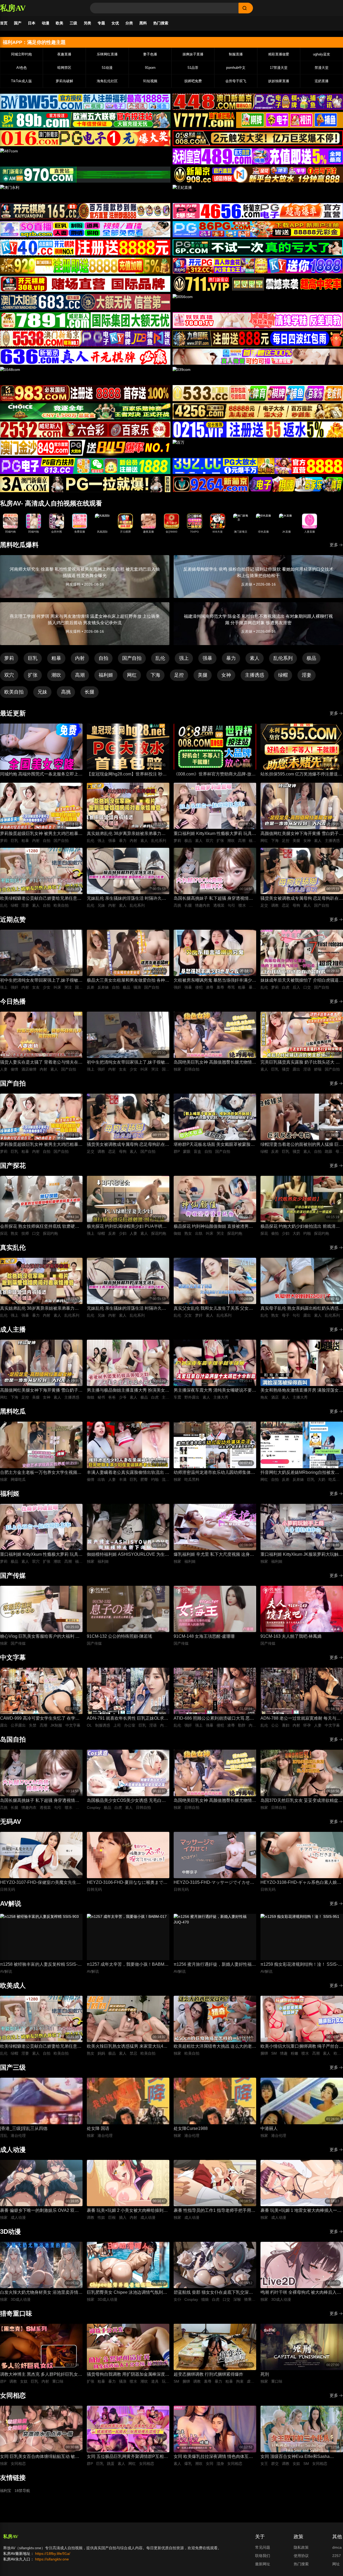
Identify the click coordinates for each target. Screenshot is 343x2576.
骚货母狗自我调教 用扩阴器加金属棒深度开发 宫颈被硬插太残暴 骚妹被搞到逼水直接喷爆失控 (128, 2375)
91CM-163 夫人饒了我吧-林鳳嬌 (291, 1636)
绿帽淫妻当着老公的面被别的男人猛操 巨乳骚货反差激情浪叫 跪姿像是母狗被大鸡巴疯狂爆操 (302, 1145)
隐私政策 (301, 2547)
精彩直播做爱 (279, 54)
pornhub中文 (236, 68)
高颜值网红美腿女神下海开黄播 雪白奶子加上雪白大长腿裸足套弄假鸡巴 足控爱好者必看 (302, 834)
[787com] (85, 175)
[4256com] (258, 411)
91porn (150, 68)
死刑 (265, 2374)
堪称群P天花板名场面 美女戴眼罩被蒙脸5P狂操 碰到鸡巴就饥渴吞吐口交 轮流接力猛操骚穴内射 (215, 1145)
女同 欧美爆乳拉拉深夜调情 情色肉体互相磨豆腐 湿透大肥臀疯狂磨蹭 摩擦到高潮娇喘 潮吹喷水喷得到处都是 (213, 2457)
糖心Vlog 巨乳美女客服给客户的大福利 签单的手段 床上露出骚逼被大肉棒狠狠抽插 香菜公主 (40, 1637)
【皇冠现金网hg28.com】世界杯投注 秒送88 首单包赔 (127, 775)
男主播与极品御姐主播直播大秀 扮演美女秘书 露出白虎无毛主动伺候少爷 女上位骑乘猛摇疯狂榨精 (128, 1391)
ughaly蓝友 (322, 54)
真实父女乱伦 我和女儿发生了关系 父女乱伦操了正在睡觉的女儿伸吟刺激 (213, 1309)
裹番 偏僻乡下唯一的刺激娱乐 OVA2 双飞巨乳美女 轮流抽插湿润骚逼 (39, 2211)
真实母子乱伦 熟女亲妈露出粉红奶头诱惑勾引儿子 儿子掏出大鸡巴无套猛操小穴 (302, 1309)
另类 (87, 23)
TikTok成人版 (21, 81)
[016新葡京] (85, 138)
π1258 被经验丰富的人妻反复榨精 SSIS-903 (39, 1965)
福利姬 (106, 675)
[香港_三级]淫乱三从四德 (24, 2128)
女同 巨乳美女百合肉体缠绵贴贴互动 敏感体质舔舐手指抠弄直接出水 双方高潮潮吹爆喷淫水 (41, 2457)
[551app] (258, 320)
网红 (132, 675)
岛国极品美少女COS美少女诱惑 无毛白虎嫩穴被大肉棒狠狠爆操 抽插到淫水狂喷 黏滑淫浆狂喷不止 (126, 1801)
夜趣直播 (64, 54)
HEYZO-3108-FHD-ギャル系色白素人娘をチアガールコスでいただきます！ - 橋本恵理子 (301, 1883)
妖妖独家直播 (279, 81)
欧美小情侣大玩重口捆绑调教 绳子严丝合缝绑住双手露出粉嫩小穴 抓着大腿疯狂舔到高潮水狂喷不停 (302, 2047)
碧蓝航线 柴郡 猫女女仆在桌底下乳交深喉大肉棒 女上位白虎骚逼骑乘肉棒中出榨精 (213, 2293)
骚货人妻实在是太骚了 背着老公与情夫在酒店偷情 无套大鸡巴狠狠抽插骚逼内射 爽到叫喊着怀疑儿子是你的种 (41, 1063)
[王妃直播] (258, 193)
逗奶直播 (322, 81)
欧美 (59, 23)
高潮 (80, 675)
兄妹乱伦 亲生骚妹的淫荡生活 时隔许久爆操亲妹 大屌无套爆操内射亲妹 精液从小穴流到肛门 (126, 899)
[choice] (85, 411)
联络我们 (263, 2556)
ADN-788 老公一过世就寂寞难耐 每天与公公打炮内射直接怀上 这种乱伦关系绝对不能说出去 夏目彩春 (302, 1719)
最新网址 (263, 2564)
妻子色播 (150, 54)
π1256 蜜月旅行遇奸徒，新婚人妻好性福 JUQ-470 (213, 1965)
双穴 (9, 675)
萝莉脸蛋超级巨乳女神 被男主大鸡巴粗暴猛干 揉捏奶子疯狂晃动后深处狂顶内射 (41, 834)
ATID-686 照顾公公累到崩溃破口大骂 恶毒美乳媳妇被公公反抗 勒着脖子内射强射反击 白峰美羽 (215, 1719)
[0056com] (258, 302)
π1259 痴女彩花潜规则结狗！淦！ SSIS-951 (299, 1965)
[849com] (85, 448)
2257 (337, 2556)
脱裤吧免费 (193, 81)
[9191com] (258, 338)
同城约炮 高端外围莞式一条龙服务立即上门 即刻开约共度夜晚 (41, 775)
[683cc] (85, 302)
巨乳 (33, 658)
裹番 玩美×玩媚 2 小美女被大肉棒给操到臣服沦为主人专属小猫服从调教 (127, 2211)
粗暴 (56, 658)
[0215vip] (258, 430)
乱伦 (160, 658)
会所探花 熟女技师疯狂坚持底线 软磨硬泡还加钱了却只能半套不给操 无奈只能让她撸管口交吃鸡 (41, 1227)
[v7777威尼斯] (258, 120)
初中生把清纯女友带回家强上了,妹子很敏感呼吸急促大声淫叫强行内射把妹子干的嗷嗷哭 (41, 981)
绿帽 (283, 675)
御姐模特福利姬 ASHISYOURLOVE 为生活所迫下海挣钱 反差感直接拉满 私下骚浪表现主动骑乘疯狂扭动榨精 (128, 1555)
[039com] (258, 375)
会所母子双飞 (236, 81)
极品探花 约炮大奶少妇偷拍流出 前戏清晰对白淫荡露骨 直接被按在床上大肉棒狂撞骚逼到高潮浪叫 (302, 1227)
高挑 (66, 692)
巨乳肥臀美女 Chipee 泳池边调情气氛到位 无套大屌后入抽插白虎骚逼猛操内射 (127, 2293)
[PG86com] (258, 229)
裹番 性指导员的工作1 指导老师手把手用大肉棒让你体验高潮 (215, 2211)
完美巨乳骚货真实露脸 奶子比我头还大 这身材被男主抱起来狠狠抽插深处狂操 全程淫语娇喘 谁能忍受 (302, 1063)
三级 (73, 23)
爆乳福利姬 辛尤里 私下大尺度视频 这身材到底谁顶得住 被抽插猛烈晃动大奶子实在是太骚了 (215, 1555)
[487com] (85, 156)
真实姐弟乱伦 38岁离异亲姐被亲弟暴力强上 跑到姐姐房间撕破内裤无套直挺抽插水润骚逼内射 (128, 834)
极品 (311, 658)
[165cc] (85, 211)
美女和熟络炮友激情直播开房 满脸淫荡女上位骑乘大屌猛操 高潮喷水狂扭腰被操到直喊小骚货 (302, 1391)
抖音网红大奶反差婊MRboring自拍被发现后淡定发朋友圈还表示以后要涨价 (300, 1473)
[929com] (85, 266)
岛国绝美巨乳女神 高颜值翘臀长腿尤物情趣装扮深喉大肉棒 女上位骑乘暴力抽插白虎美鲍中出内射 (215, 1063)
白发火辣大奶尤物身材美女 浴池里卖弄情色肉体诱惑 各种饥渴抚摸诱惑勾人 (41, 2293)
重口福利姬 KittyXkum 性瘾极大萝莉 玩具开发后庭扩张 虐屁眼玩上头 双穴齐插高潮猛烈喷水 (215, 834)
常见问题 (263, 2547)
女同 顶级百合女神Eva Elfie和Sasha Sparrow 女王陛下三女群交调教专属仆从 (299, 2457)
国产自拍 (132, 658)
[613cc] (85, 466)
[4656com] (258, 211)
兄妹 (42, 692)
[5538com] (85, 338)
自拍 (103, 658)
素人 (255, 658)
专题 (101, 23)
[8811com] (85, 484)
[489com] (258, 156)
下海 (155, 675)
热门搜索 (161, 23)
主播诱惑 (255, 675)
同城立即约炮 (21, 54)
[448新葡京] (258, 102)
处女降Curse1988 (191, 2128)
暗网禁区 (64, 68)
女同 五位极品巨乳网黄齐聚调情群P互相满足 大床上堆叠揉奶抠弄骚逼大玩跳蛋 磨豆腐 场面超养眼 (127, 2457)
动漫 (46, 23)
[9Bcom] (258, 247)
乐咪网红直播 (107, 54)
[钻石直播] (258, 357)
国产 (18, 23)
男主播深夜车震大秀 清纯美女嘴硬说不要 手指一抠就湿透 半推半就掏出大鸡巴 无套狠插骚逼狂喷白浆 (213, 1391)
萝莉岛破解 (64, 81)
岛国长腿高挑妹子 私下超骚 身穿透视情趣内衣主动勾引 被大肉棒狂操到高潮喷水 (213, 899)
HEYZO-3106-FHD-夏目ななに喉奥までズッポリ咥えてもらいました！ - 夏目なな (127, 1883)
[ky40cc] (85, 247)
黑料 (143, 23)
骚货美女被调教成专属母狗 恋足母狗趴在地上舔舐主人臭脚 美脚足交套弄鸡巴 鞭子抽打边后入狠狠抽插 (302, 899)
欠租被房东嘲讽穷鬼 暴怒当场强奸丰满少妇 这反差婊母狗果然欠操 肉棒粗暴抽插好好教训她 (215, 981)
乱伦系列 (283, 658)
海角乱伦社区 (107, 81)
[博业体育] (85, 120)
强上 (184, 658)
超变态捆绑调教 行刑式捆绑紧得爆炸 (208, 2374)
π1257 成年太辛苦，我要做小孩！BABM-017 (126, 1965)
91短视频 (150, 81)
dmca (337, 2547)
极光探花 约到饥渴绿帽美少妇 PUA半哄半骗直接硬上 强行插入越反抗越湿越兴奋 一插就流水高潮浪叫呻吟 (127, 1227)
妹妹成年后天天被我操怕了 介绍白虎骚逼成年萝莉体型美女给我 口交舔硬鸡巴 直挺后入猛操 (302, 981)
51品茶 (193, 68)
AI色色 (22, 68)
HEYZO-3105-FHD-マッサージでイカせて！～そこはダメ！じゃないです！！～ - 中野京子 (213, 1883)
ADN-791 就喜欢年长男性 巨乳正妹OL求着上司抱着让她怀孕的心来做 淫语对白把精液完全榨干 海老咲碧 (128, 1719)
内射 (80, 658)
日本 (32, 23)
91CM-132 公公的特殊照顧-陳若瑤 (120, 1636)
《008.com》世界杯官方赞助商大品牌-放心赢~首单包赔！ (215, 775)
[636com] (85, 357)
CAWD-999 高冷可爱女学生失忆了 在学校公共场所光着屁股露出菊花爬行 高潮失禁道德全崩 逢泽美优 (41, 1719)
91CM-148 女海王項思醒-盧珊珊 (204, 1636)
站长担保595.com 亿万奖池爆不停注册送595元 (299, 775)
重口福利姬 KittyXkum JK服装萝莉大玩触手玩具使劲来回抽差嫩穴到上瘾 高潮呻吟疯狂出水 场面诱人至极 (302, 1555)
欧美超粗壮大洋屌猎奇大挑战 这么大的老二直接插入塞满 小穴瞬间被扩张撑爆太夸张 (215, 2047)
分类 (129, 23)
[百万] (258, 448)
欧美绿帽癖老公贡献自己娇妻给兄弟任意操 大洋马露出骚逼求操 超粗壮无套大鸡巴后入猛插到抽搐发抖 (41, 899)
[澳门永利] (85, 193)
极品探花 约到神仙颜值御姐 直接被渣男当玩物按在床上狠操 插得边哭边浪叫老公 (213, 1227)
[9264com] (258, 484)
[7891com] (85, 320)
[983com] (85, 393)
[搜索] (246, 8)
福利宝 (6, 2491)
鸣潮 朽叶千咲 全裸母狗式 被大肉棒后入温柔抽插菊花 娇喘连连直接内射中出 (301, 2293)
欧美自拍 (14, 692)
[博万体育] (85, 102)
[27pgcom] (258, 266)
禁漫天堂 (322, 68)
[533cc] (258, 393)
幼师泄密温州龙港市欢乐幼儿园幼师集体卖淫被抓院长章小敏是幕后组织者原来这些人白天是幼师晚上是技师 (214, 1473)
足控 (179, 675)
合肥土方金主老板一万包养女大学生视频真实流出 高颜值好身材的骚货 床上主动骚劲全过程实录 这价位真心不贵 (41, 1473)
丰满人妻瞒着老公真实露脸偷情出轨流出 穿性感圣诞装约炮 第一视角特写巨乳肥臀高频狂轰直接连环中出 (128, 1473)
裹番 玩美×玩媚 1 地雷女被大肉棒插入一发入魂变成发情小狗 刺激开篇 (301, 2211)
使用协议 (301, 2556)
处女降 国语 (98, 2128)
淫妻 (307, 675)
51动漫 (107, 68)
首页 (4, 23)
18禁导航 (22, 2491)
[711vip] (258, 284)
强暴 (207, 658)
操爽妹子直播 (193, 54)
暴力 (231, 658)
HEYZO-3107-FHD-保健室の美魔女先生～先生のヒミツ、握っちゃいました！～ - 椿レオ (40, 1883)
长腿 (90, 692)
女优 (115, 23)
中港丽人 (269, 2128)
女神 (226, 675)
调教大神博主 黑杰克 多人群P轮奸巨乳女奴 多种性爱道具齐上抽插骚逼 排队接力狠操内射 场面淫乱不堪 (41, 2375)
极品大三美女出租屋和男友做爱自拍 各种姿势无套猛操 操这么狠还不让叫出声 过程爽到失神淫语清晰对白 (128, 981)
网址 (336, 2564)
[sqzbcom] (85, 229)
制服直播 (236, 54)
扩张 (33, 675)
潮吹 (56, 675)
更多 (334, 545)
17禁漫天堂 (279, 68)
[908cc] (258, 175)
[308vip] (85, 284)
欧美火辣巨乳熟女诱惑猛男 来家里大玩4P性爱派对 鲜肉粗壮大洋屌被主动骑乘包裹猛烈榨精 (128, 2047)
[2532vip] (85, 430)
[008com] (258, 138)
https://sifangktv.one (52, 2559)
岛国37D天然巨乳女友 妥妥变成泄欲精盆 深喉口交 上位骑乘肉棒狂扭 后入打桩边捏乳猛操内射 (300, 1801)
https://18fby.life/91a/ (53, 2554)
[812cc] (258, 466)
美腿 (203, 675)
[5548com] (85, 375)
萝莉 (9, 658)
